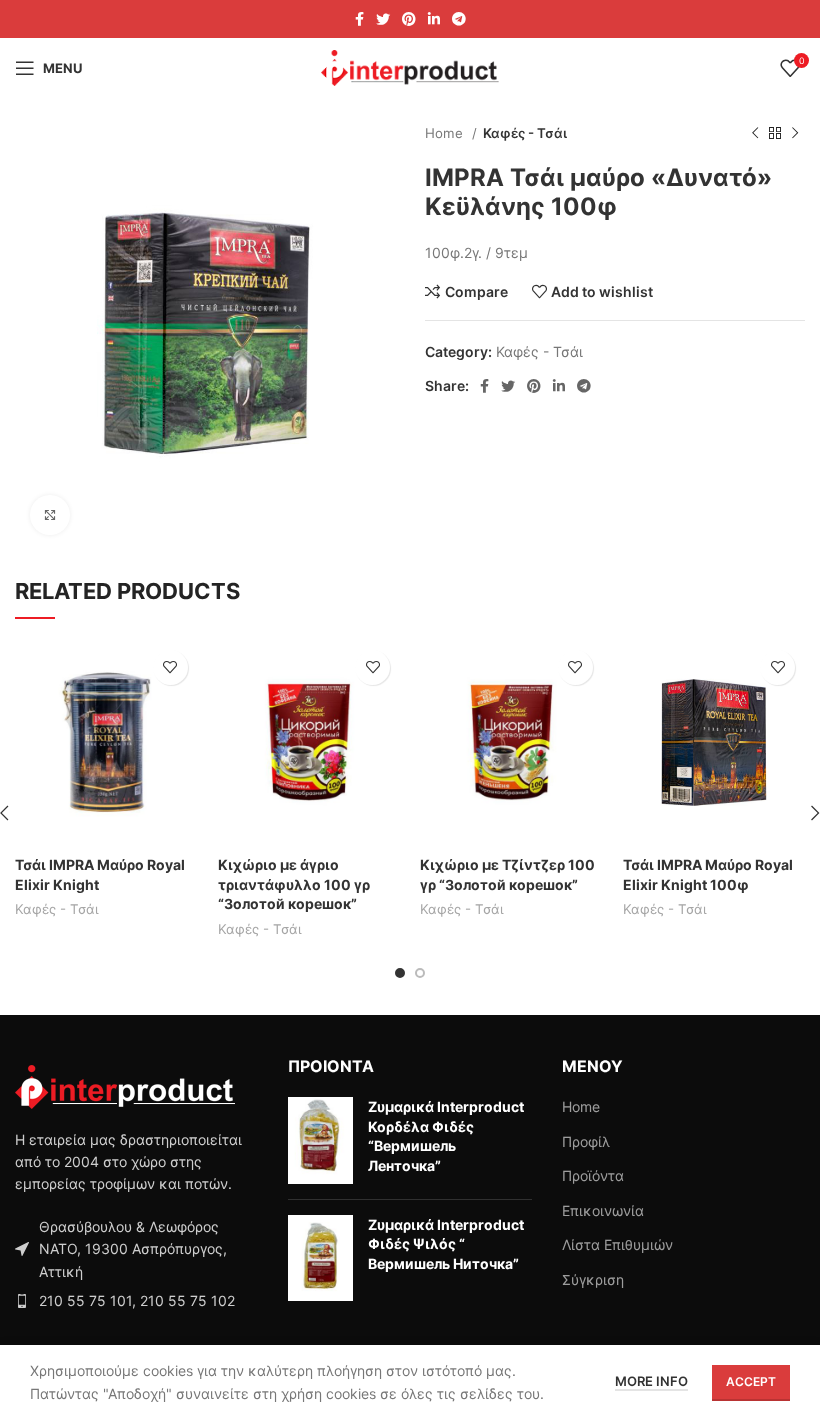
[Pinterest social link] (409, 19)
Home (446, 133)
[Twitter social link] (383, 19)
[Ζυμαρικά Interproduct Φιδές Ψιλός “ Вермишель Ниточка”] (320, 1258)
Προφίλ (586, 1141)
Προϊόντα (593, 1175)
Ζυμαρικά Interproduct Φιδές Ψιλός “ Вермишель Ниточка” (446, 1244)
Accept (751, 1381)
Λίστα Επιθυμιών (617, 1244)
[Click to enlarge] (50, 515)
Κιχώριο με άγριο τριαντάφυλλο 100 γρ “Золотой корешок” (294, 884)
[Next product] (795, 134)
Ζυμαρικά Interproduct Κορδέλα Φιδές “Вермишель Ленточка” (446, 1136)
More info (651, 1381)
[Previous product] (755, 134)
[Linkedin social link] (434, 19)
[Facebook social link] (359, 19)
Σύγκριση (593, 1279)
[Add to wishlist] (170, 667)
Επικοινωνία (603, 1210)
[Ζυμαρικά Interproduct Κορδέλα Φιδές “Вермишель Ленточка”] (320, 1140)
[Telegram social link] (459, 19)
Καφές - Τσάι (525, 133)
